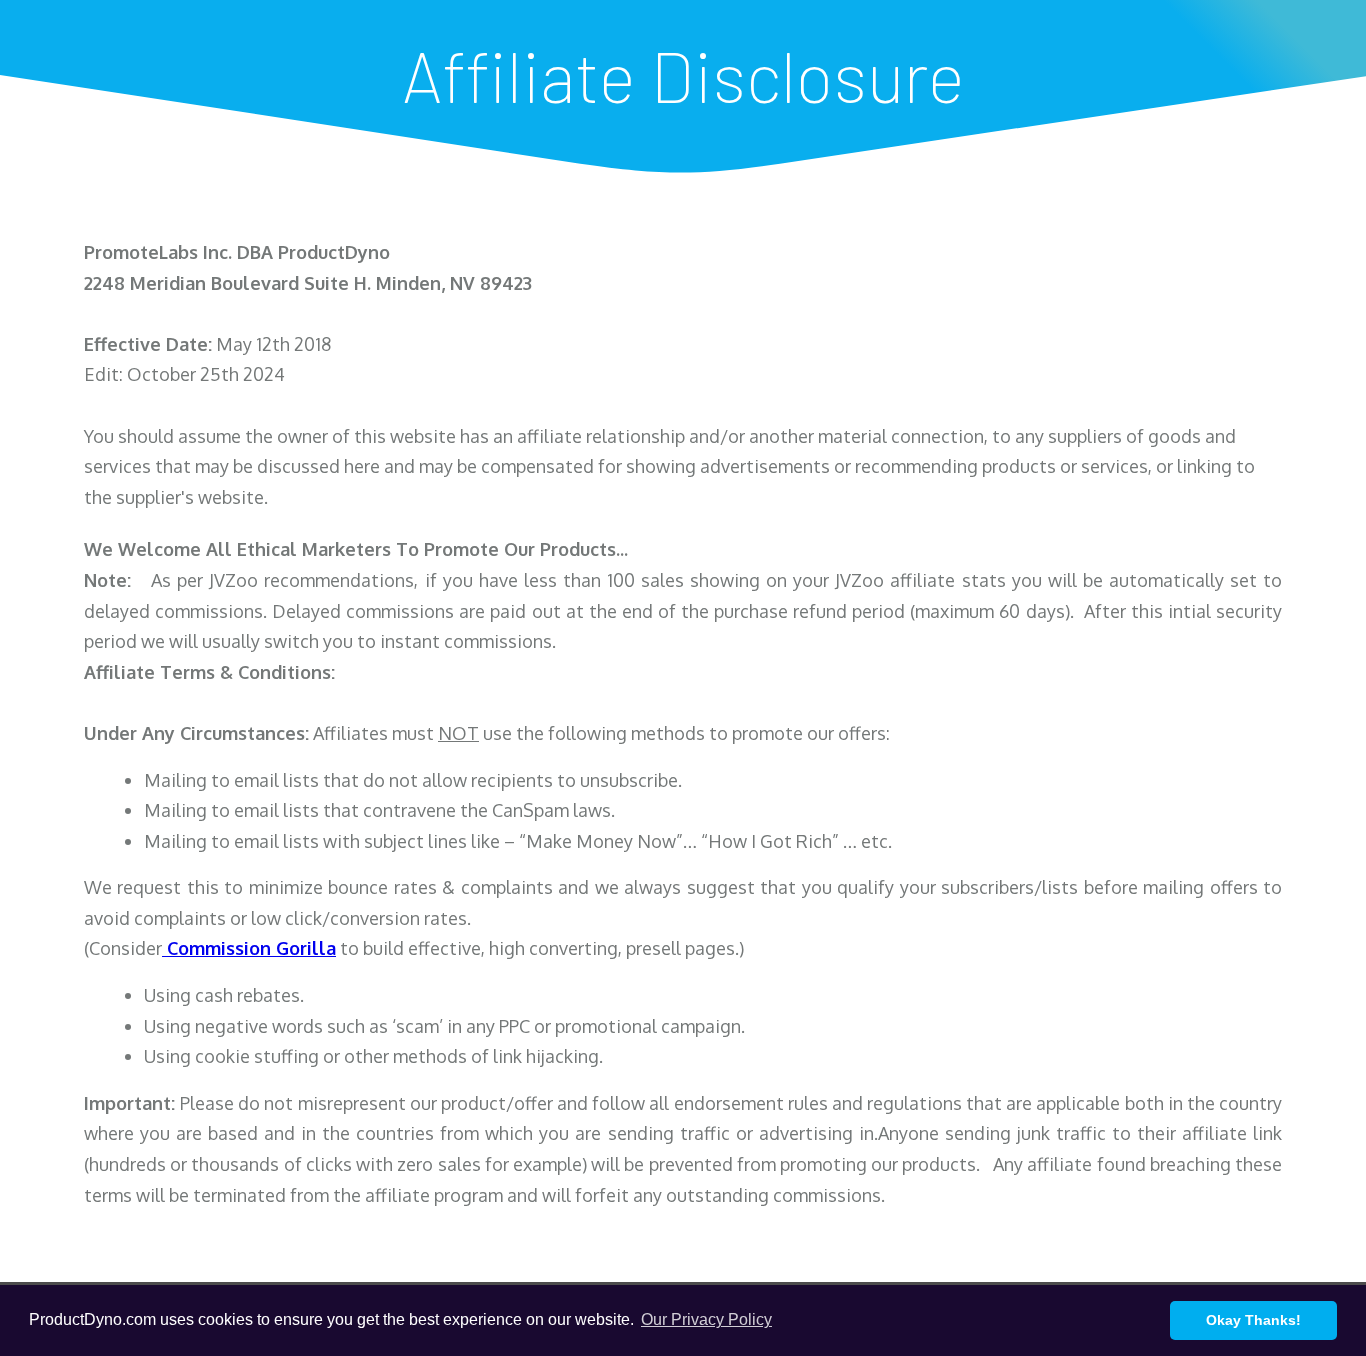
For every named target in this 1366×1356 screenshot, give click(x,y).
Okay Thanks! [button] (1253, 1320)
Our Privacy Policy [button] (706, 1319)
